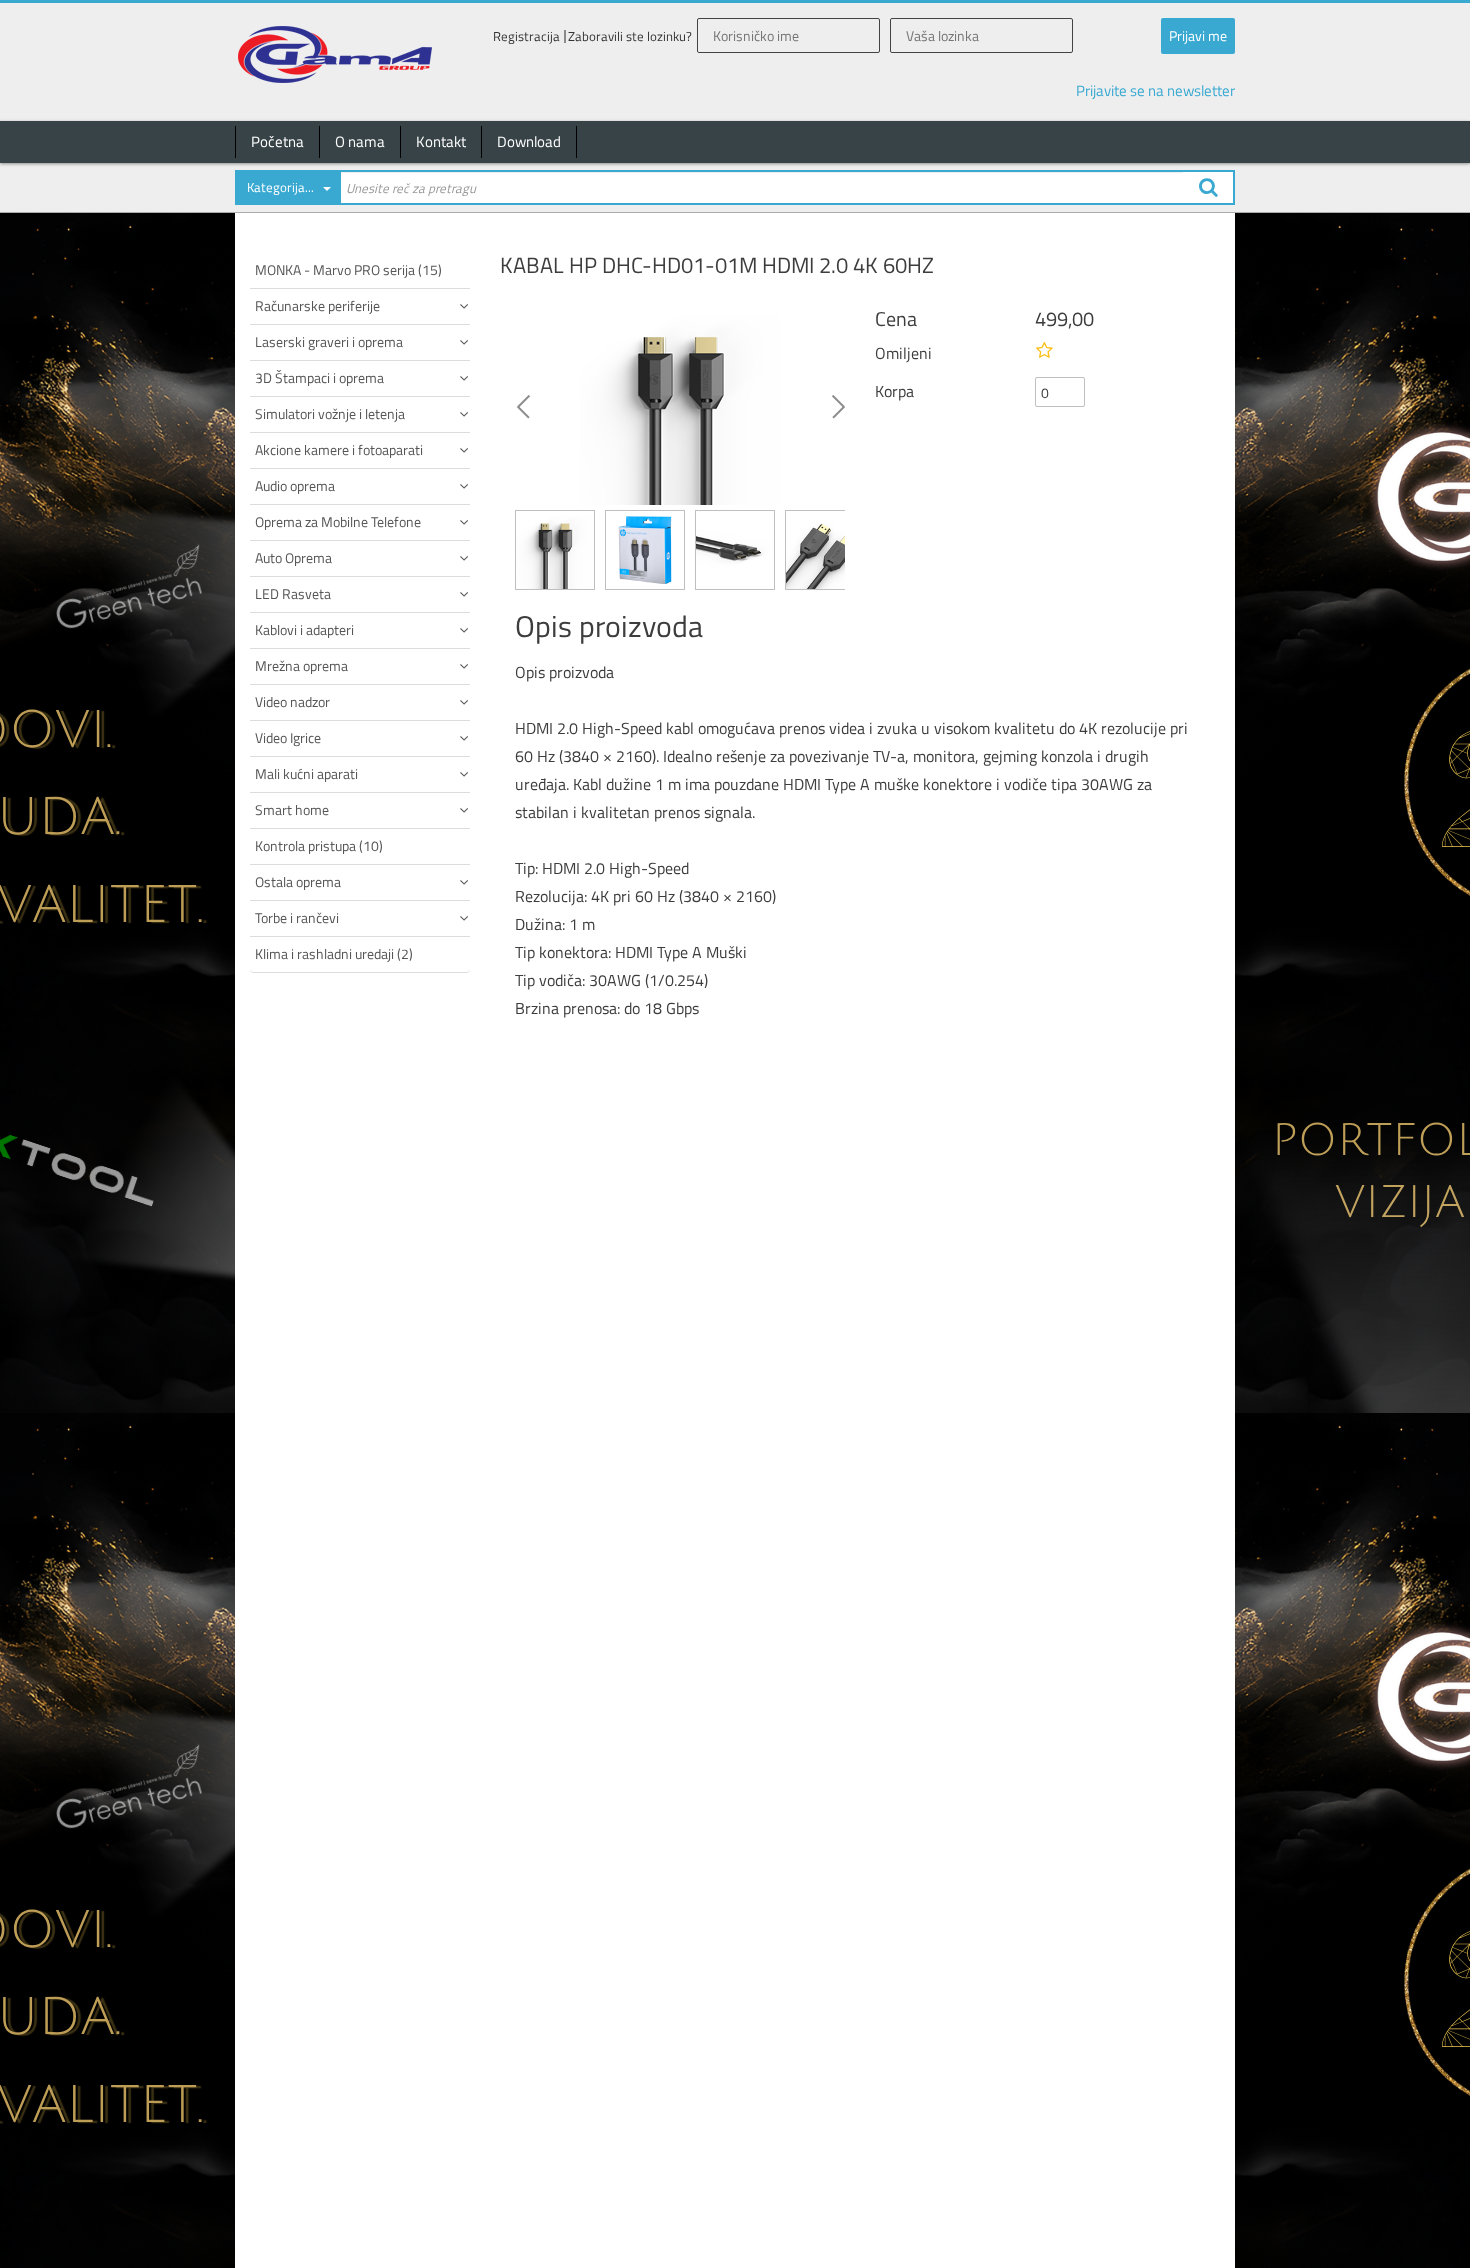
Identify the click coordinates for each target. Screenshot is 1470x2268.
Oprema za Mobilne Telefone (338, 521)
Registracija (526, 36)
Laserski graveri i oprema (329, 341)
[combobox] (287, 191)
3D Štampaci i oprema (319, 377)
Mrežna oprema (301, 665)
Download (529, 141)
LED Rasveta (293, 593)
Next (837, 405)
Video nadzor (292, 701)
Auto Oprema (293, 557)
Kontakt (441, 141)
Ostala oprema (298, 881)
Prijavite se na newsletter (1155, 90)
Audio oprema (295, 485)
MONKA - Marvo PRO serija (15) (348, 269)
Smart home (292, 809)
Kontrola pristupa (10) (319, 845)
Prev (522, 405)
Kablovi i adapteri (304, 629)
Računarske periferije (317, 305)
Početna (277, 141)
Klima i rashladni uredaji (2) (334, 953)
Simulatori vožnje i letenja (330, 413)
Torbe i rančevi (297, 917)
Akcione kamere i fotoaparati (339, 449)
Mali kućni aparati (306, 773)
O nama (360, 141)
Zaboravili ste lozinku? (630, 36)
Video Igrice (288, 737)
